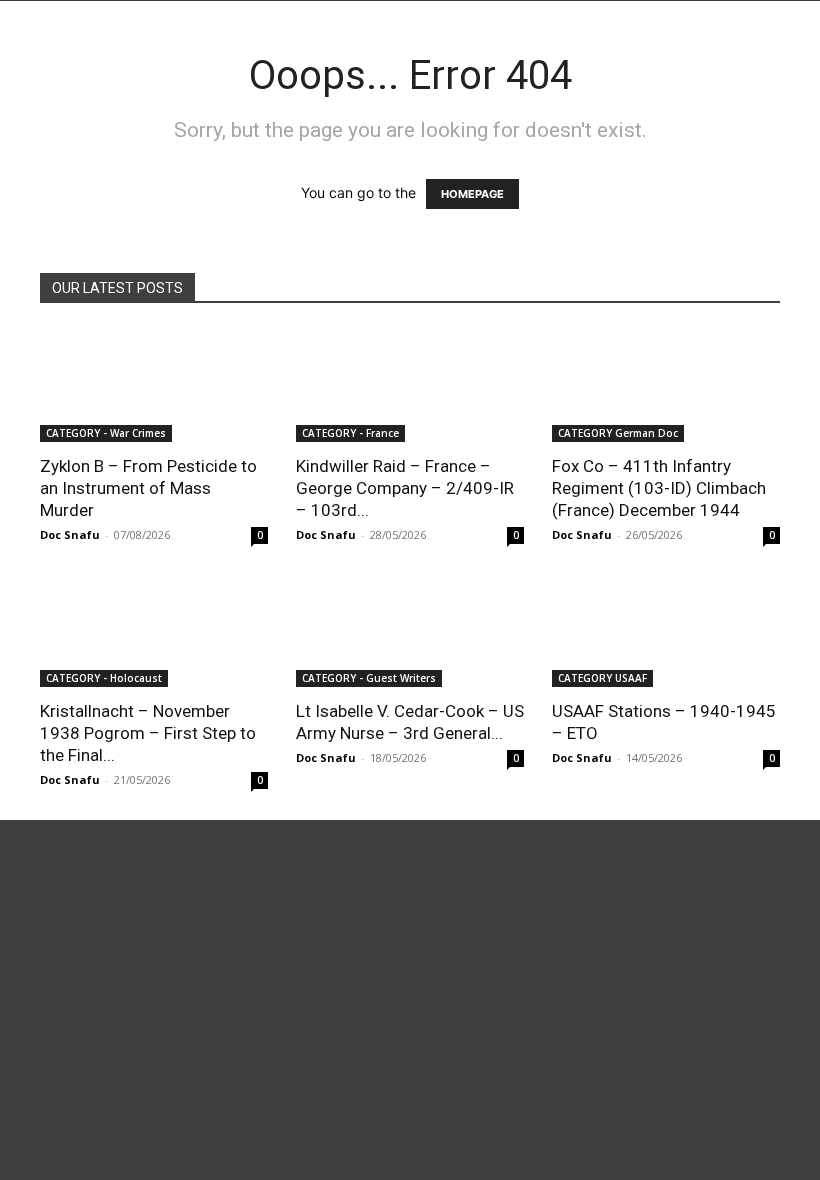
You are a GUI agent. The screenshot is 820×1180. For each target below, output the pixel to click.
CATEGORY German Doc (618, 433)
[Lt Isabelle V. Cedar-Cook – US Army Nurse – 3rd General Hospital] (410, 631)
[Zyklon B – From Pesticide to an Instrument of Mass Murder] (154, 385)
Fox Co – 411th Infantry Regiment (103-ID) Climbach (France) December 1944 (659, 488)
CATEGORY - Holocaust (104, 678)
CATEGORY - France (350, 433)
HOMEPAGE (472, 194)
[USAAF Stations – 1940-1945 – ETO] (666, 631)
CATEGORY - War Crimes (106, 433)
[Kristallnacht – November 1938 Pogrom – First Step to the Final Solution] (154, 631)
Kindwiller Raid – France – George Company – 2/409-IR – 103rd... (405, 488)
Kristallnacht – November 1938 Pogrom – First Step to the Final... (148, 733)
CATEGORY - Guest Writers (369, 678)
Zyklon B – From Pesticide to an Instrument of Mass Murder (148, 488)
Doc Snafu (70, 534)
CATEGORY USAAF (602, 678)
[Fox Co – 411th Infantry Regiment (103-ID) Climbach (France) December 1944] (666, 385)
